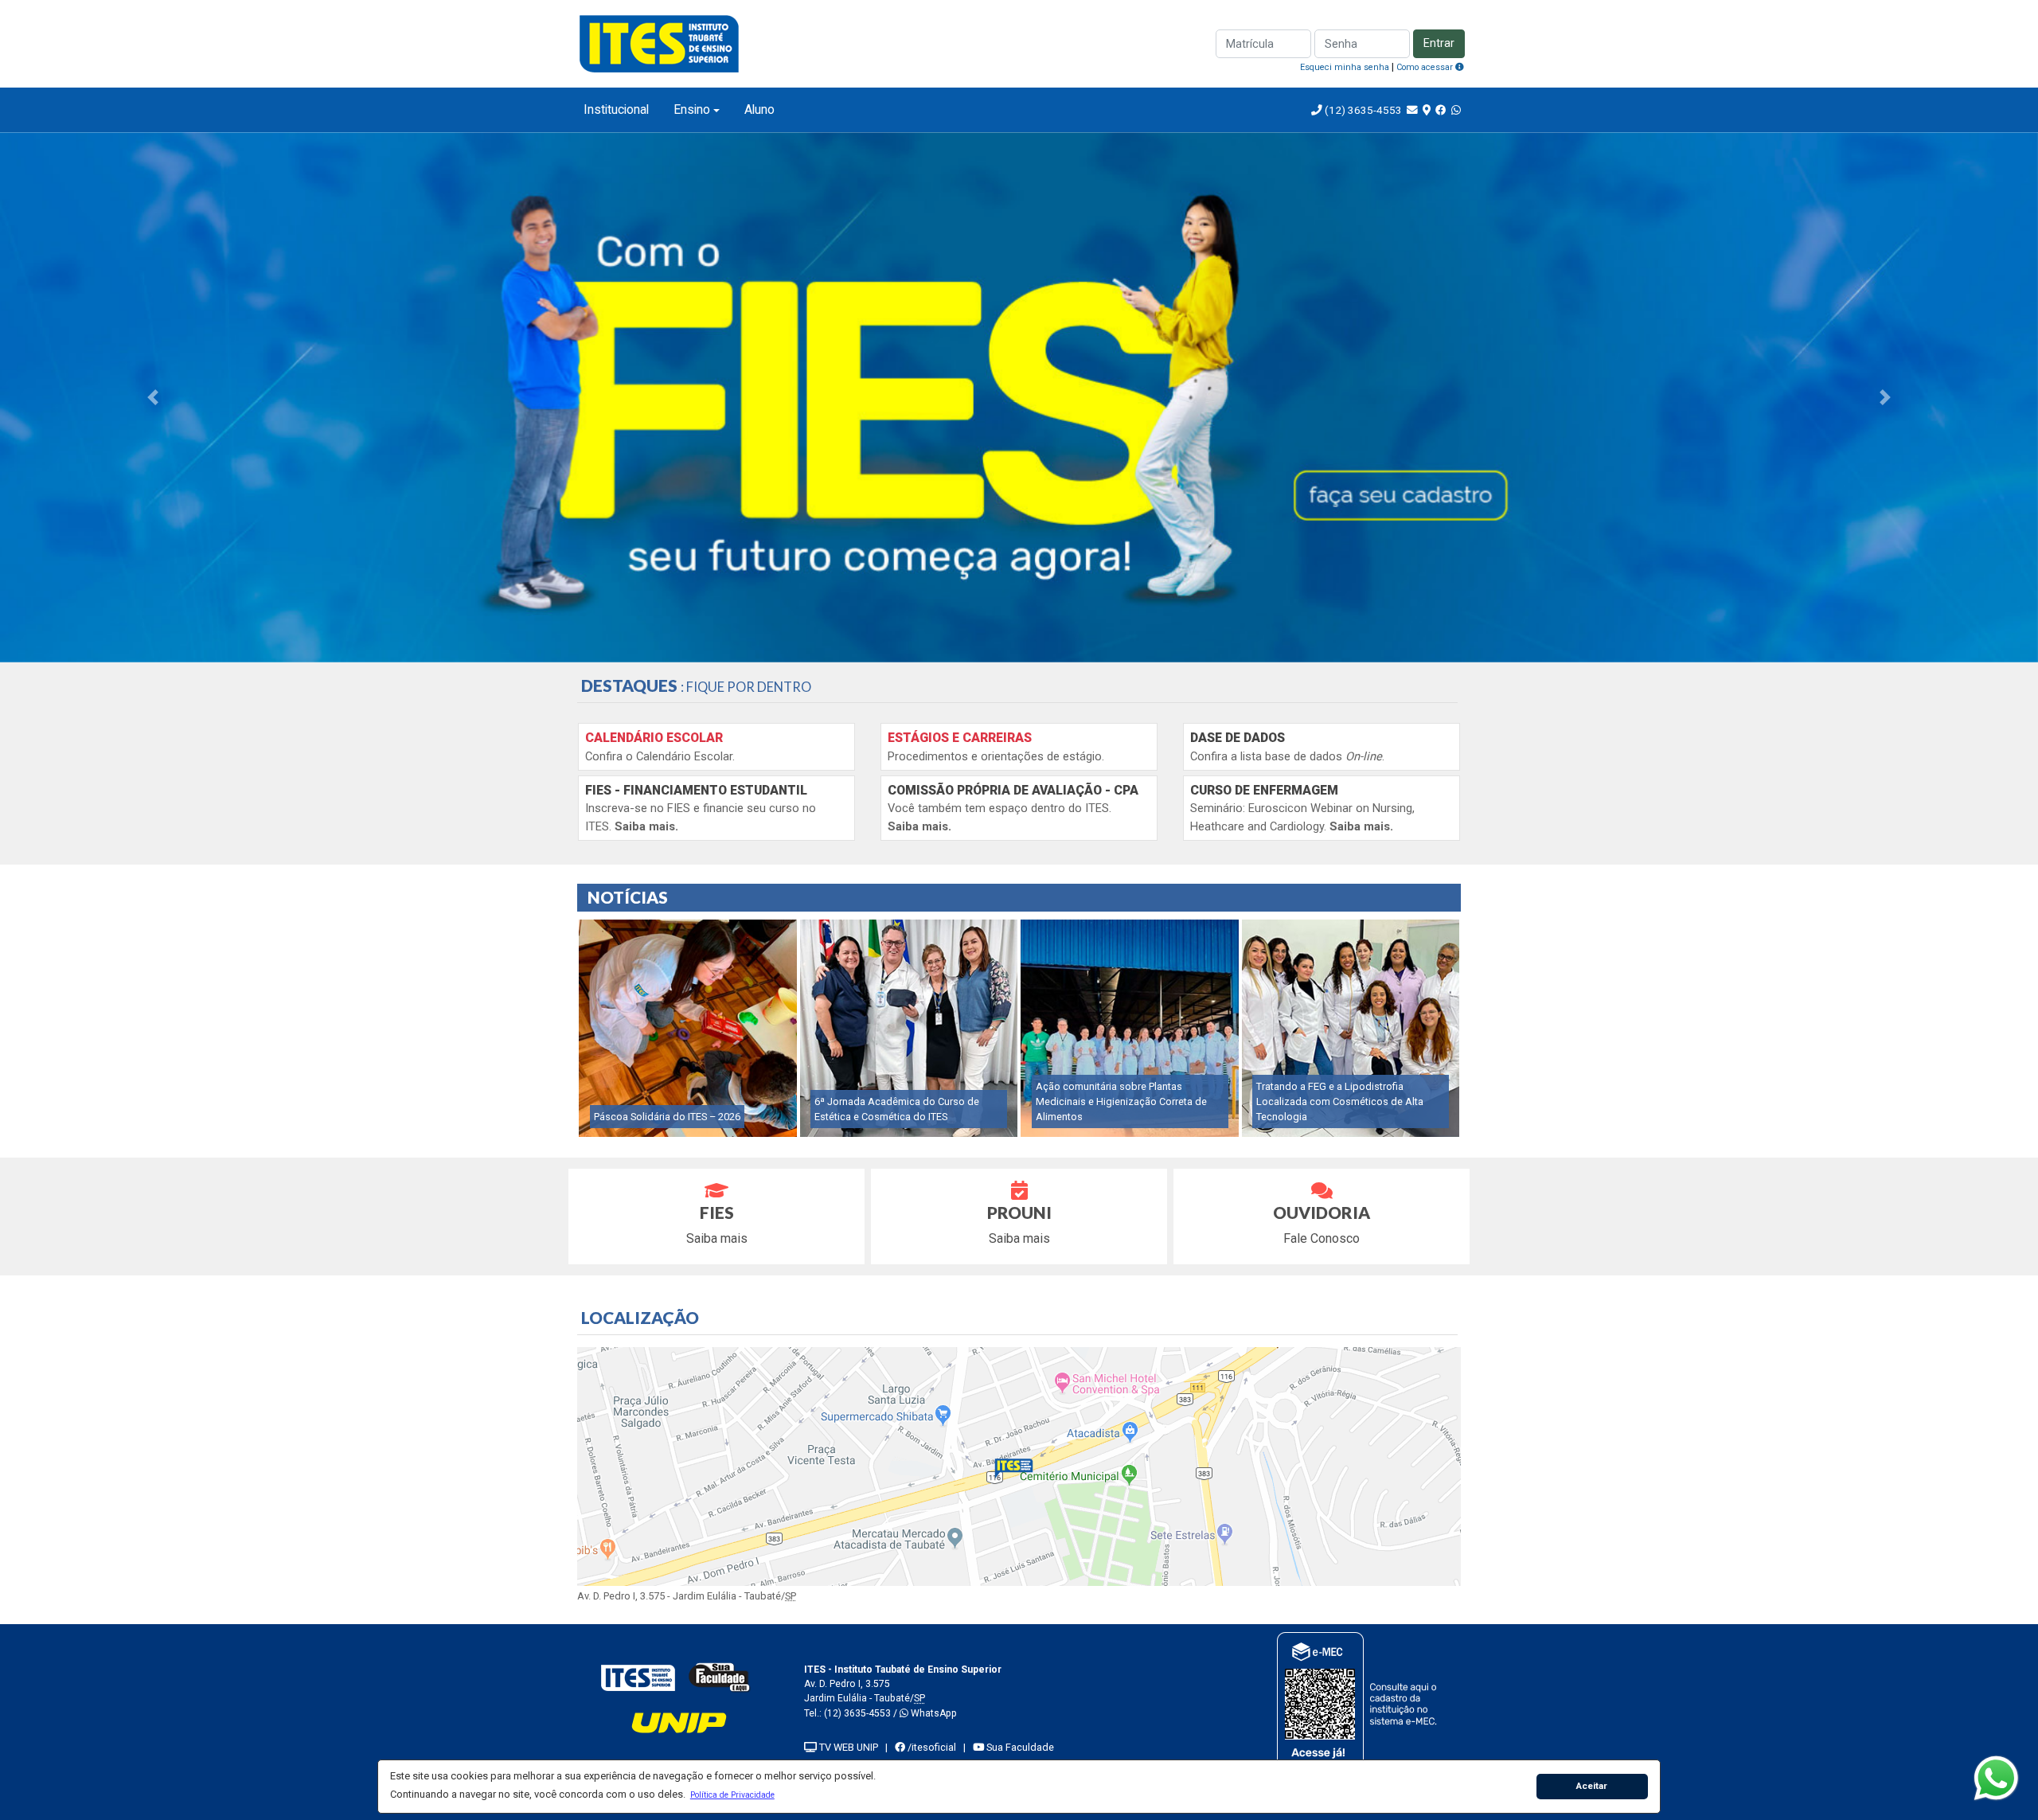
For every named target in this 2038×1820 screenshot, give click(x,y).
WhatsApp (933, 1713)
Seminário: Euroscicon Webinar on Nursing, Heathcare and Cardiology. (1302, 808)
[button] (732, 1795)
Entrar (1439, 43)
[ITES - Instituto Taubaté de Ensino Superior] (638, 1677)
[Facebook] (1441, 110)
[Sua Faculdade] (720, 1677)
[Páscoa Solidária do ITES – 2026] (688, 1027)
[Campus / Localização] (1427, 110)
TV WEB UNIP (847, 1747)
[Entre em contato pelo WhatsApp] (1456, 110)
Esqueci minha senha (1345, 67)
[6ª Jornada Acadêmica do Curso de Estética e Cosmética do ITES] (909, 1027)
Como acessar (1426, 67)
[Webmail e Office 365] (1412, 110)
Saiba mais (717, 1224)
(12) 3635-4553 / (862, 1713)
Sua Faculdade (1019, 1747)
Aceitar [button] (1592, 1786)
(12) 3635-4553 (1362, 110)
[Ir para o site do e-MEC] (1359, 1701)
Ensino (692, 109)
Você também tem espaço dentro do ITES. (1013, 808)
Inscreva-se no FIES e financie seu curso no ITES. (701, 808)
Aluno (759, 109)
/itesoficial (931, 1747)
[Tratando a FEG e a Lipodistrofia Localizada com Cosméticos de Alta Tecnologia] (1351, 1027)
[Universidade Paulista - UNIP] (679, 1722)
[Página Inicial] (661, 43)
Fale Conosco (1322, 1224)
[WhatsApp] (1996, 1778)
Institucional (616, 109)
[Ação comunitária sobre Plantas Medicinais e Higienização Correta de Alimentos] (1130, 1027)
